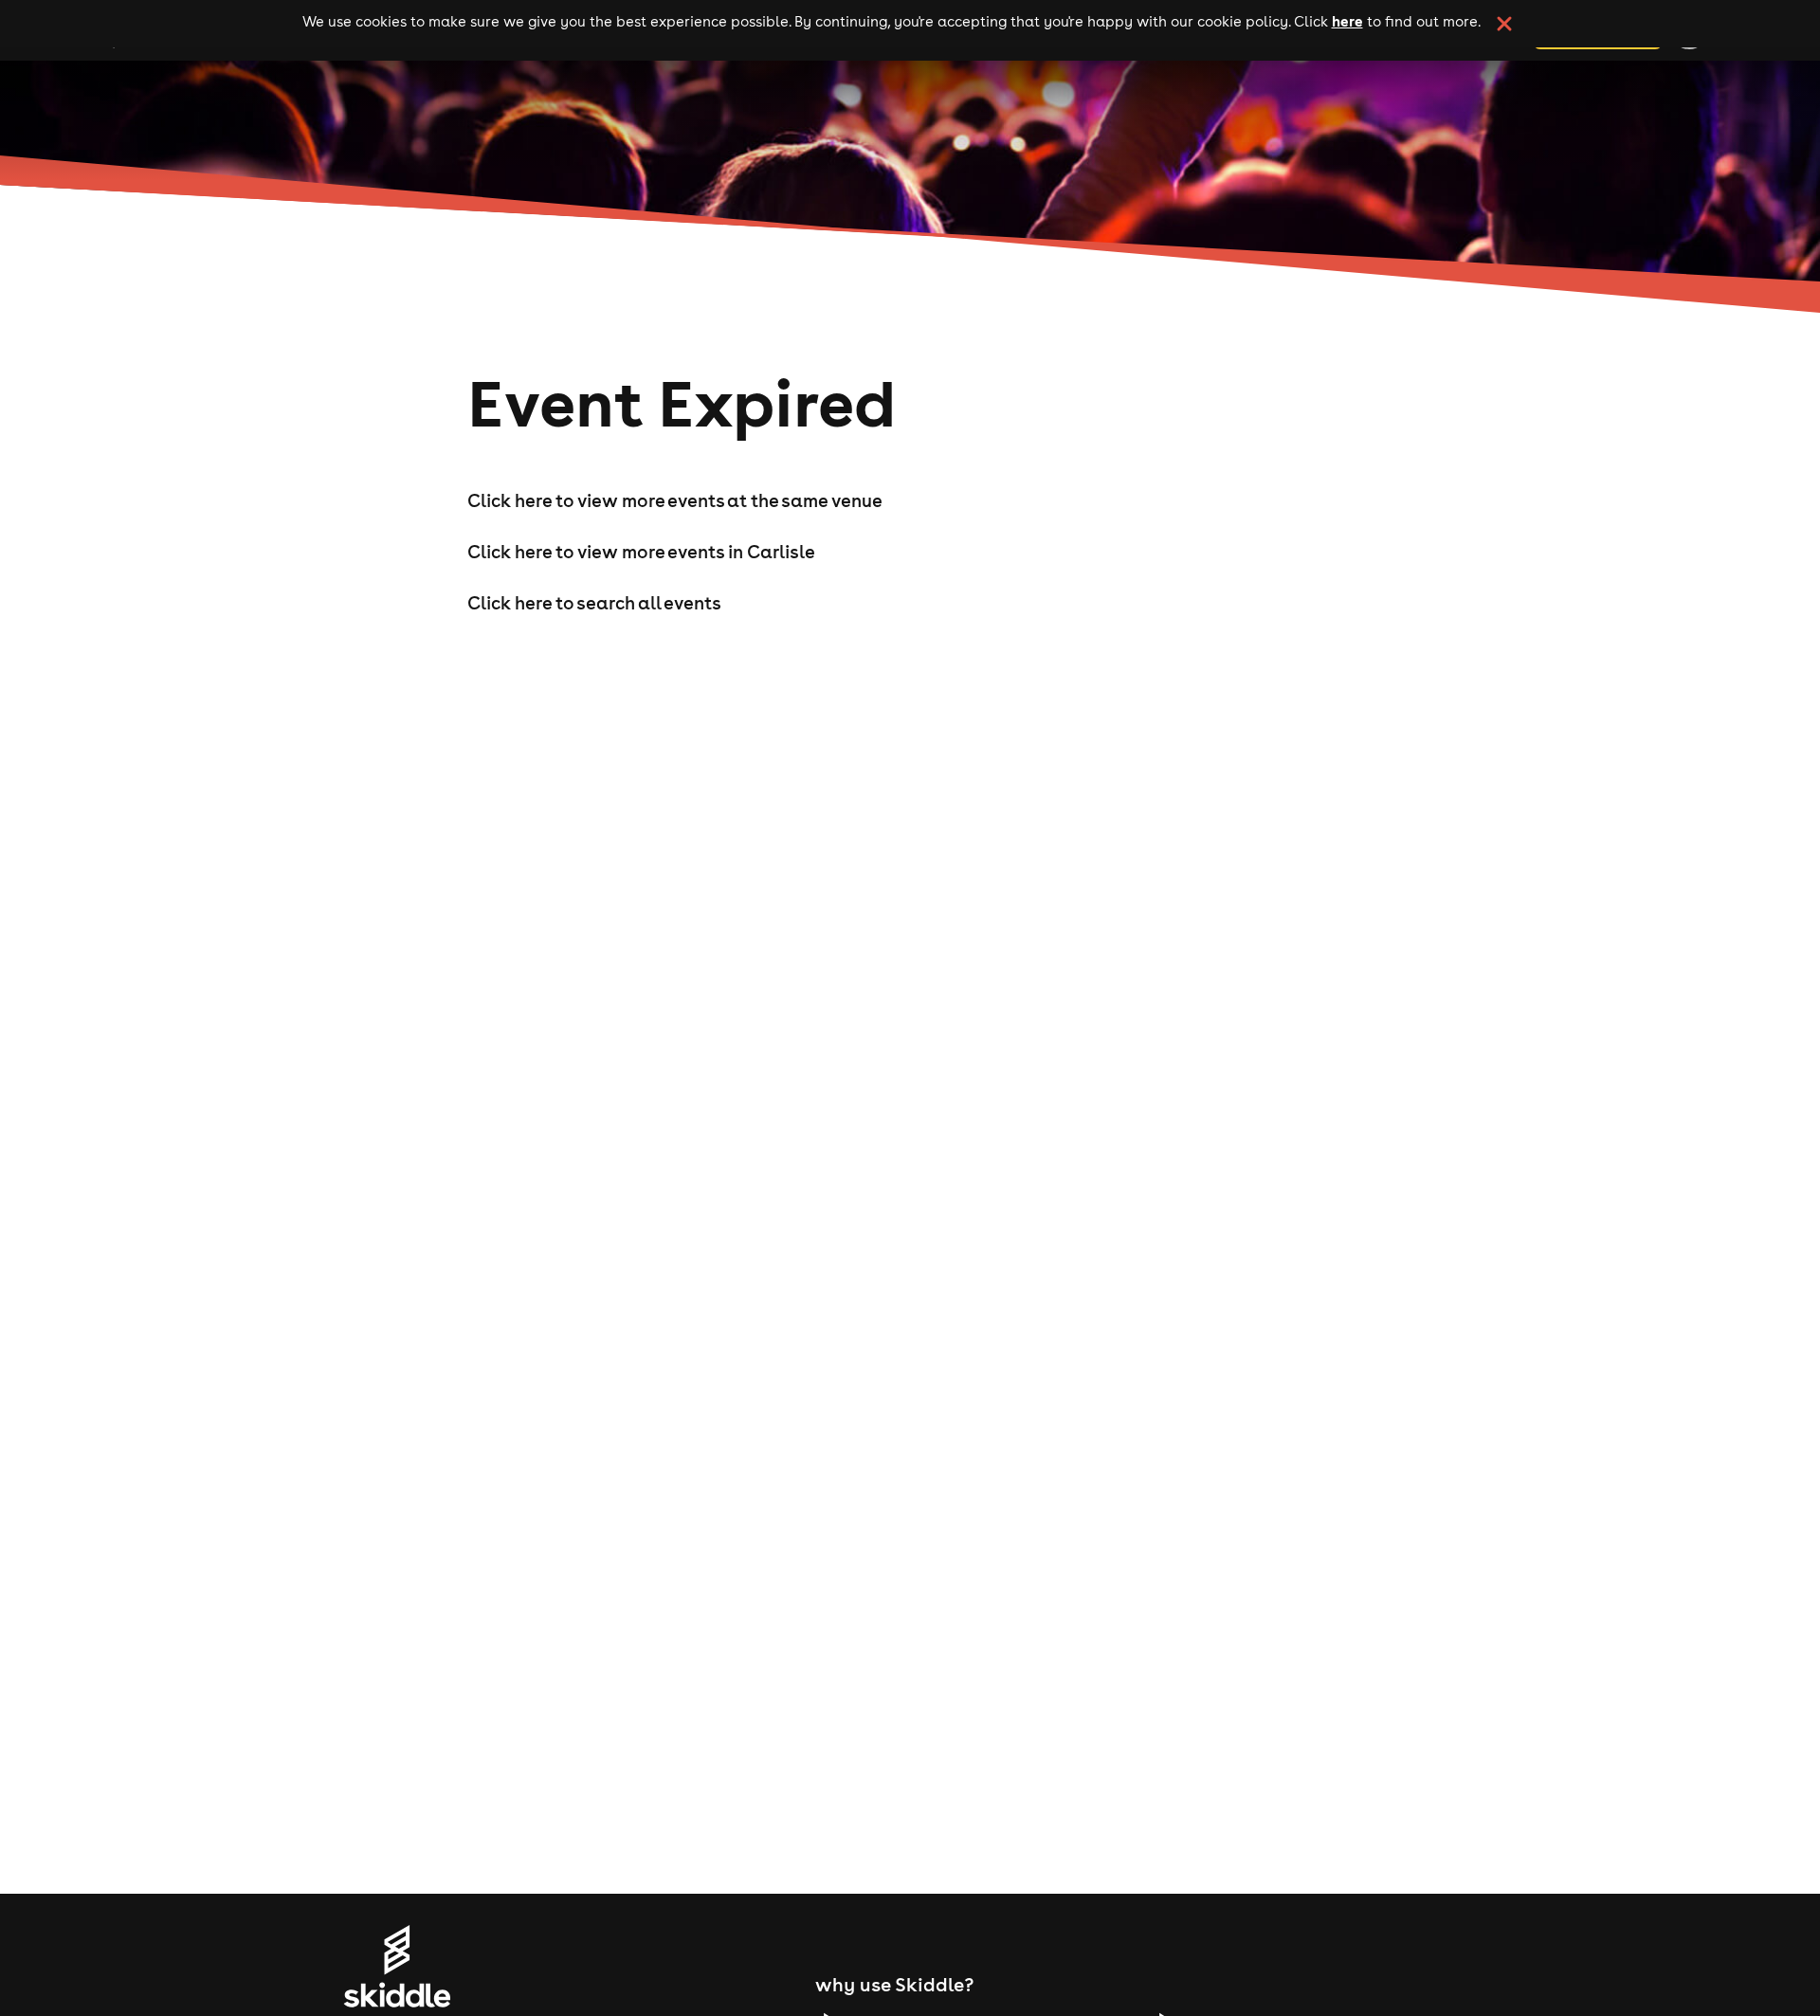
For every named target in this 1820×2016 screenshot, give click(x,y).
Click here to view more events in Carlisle (641, 552)
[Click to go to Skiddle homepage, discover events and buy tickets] (397, 1966)
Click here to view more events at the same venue (675, 500)
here (1347, 21)
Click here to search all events (594, 603)
